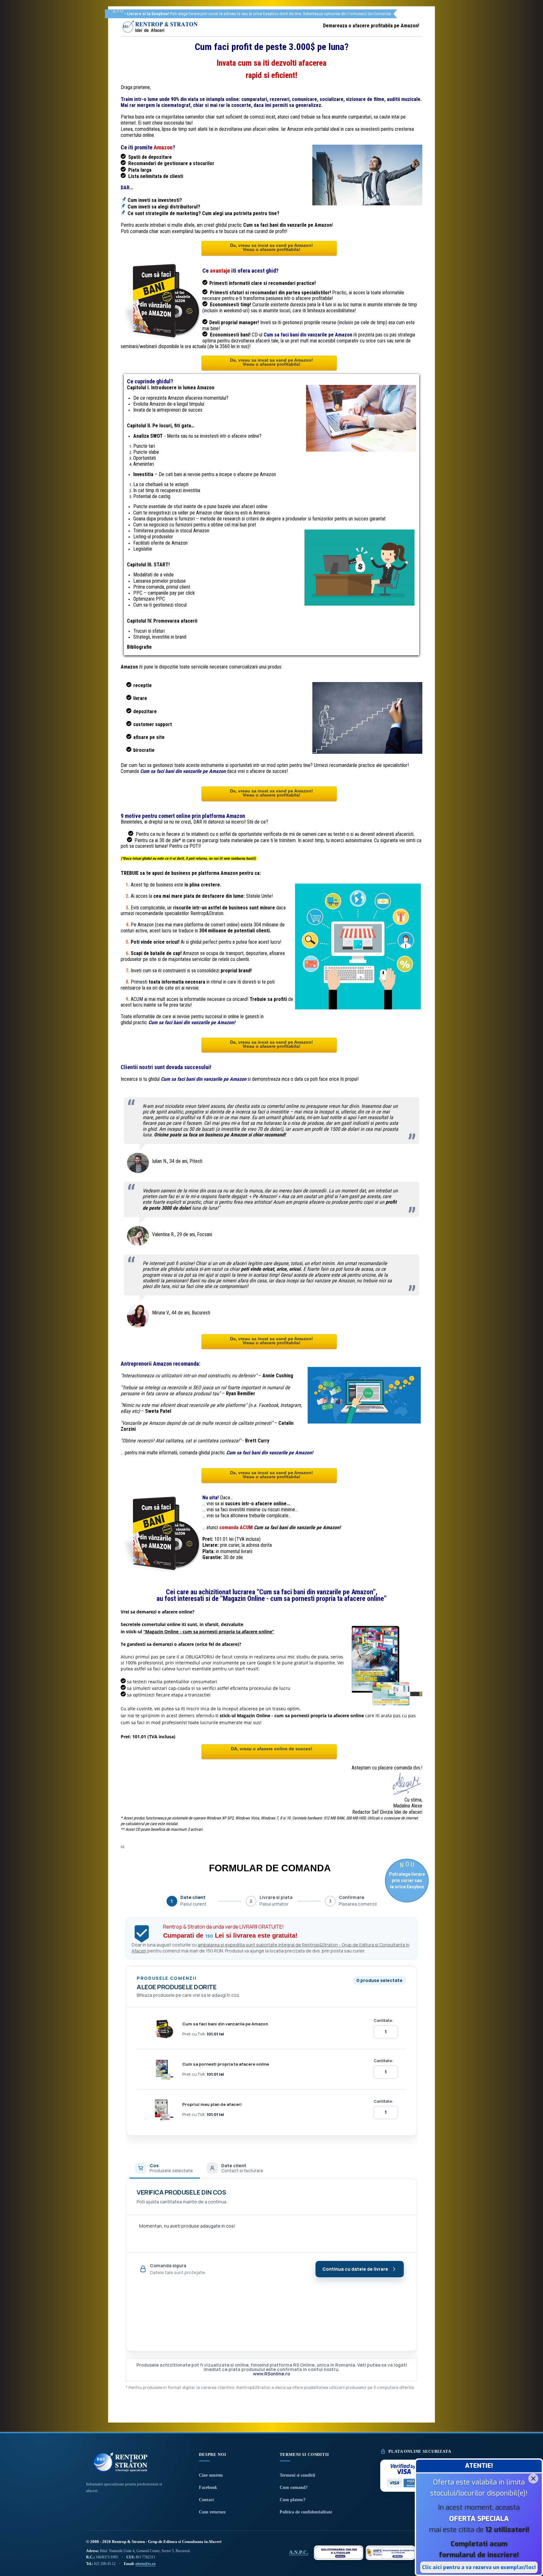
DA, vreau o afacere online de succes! (272, 1749)
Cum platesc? (293, 2500)
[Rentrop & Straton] (160, 33)
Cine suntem (211, 2475)
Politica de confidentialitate (306, 2512)
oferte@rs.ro (145, 2564)
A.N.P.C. (299, 2552)
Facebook (208, 2487)
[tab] (165, 2168)
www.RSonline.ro (271, 2374)
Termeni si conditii (297, 2475)
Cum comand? (294, 2487)
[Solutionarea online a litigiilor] (339, 2553)
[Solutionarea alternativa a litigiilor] (390, 2553)
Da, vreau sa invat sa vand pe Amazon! (271, 245)
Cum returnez (212, 2512)
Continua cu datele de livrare (355, 2269)
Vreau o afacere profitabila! (271, 249)
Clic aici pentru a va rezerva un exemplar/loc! (479, 2567)
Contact (206, 2500)
